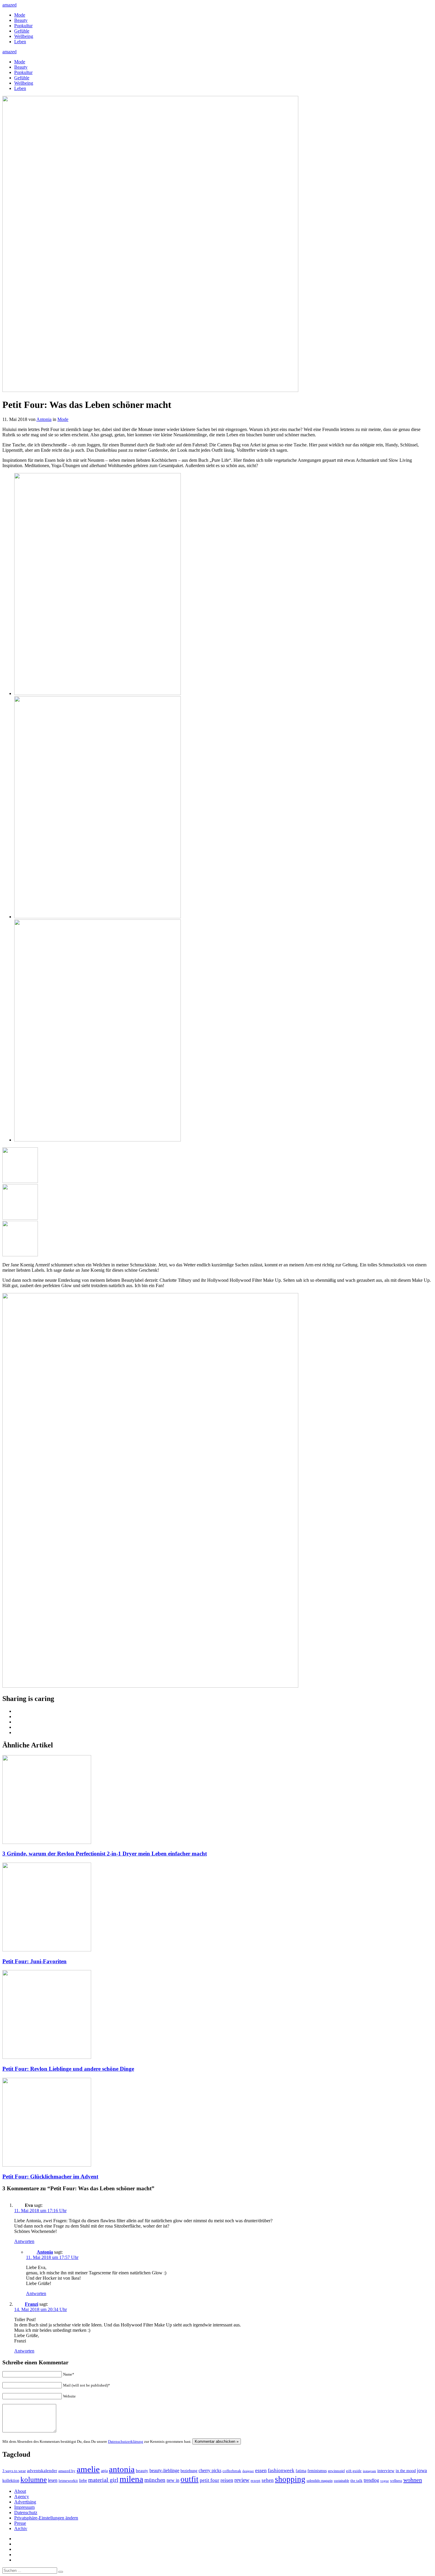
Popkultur (23, 26)
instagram (369, 2471)
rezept (256, 2481)
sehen (268, 2480)
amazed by (67, 2471)
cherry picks (210, 2470)
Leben (20, 42)
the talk (356, 2481)
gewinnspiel (336, 2471)
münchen (155, 2480)
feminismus (317, 2471)
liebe (83, 2481)
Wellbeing (24, 36)
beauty (142, 2471)
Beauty (21, 20)
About (20, 2491)
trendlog (371, 2480)
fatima (301, 2471)
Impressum (24, 2507)
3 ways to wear (14, 2471)
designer (248, 2471)
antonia (122, 2469)
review (242, 2480)
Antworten (24, 2241)
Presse (20, 2523)
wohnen (413, 2480)
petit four (210, 2480)
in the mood (406, 2471)
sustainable (341, 2481)
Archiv (21, 2528)
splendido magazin (320, 2481)
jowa (422, 2470)
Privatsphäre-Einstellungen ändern (46, 2518)
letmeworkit (68, 2481)
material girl (103, 2480)
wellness (396, 2481)
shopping (290, 2479)
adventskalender (42, 2471)
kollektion (11, 2481)
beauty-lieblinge (164, 2470)
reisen (227, 2480)
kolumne (34, 2479)
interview (386, 2470)
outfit (190, 2479)
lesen (53, 2480)
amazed (9, 5)
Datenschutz (26, 2513)
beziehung (189, 2471)
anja (104, 2471)
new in (173, 2480)
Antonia (44, 419)
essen (261, 2470)
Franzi (32, 2304)
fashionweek (281, 2470)
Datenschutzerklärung (126, 2441)
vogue (385, 2481)
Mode (20, 15)
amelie (88, 2469)
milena (131, 2479)
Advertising (25, 2502)
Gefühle (22, 31)
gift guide (354, 2471)
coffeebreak (232, 2471)
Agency (22, 2497)
